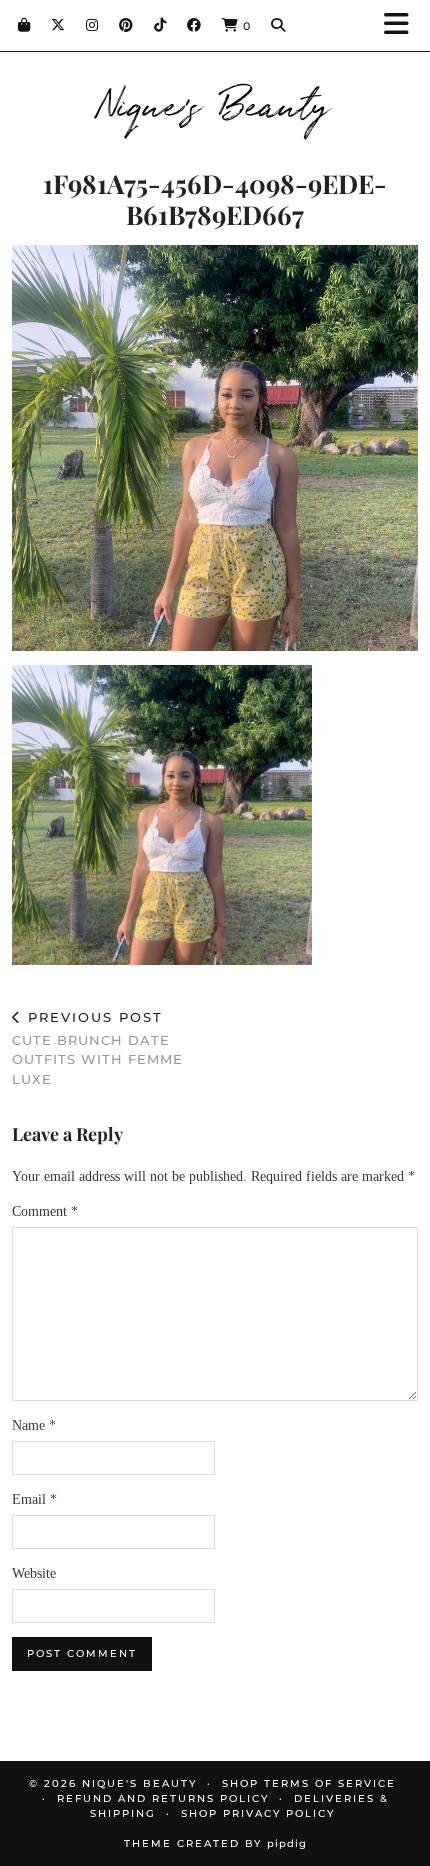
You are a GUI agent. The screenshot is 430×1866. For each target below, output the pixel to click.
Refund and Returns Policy (163, 1798)
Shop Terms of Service (309, 1783)
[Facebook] (194, 25)
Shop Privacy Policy (258, 1813)
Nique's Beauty (215, 102)
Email (34, 1499)
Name (34, 1425)
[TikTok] (160, 25)
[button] (403, 25)
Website (34, 1573)
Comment (45, 1211)
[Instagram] (92, 25)
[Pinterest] (126, 25)
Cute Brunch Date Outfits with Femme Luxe (97, 1048)
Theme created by (215, 1843)
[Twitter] (58, 25)
